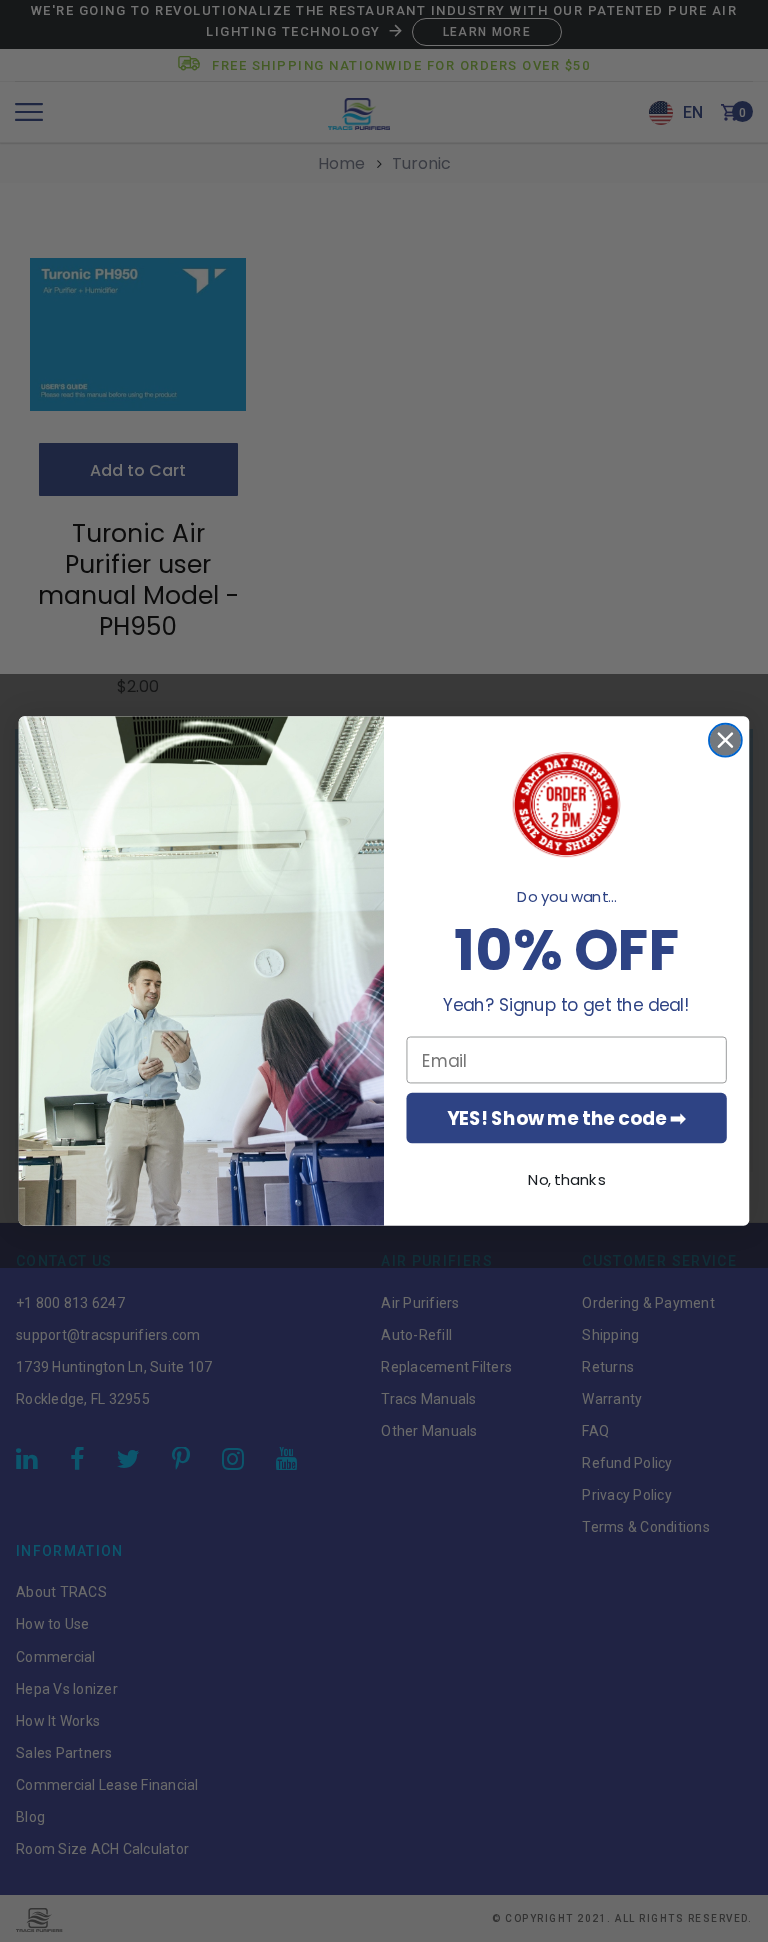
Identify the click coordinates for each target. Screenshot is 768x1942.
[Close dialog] (725, 740)
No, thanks (566, 1180)
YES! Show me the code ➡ (566, 1118)
